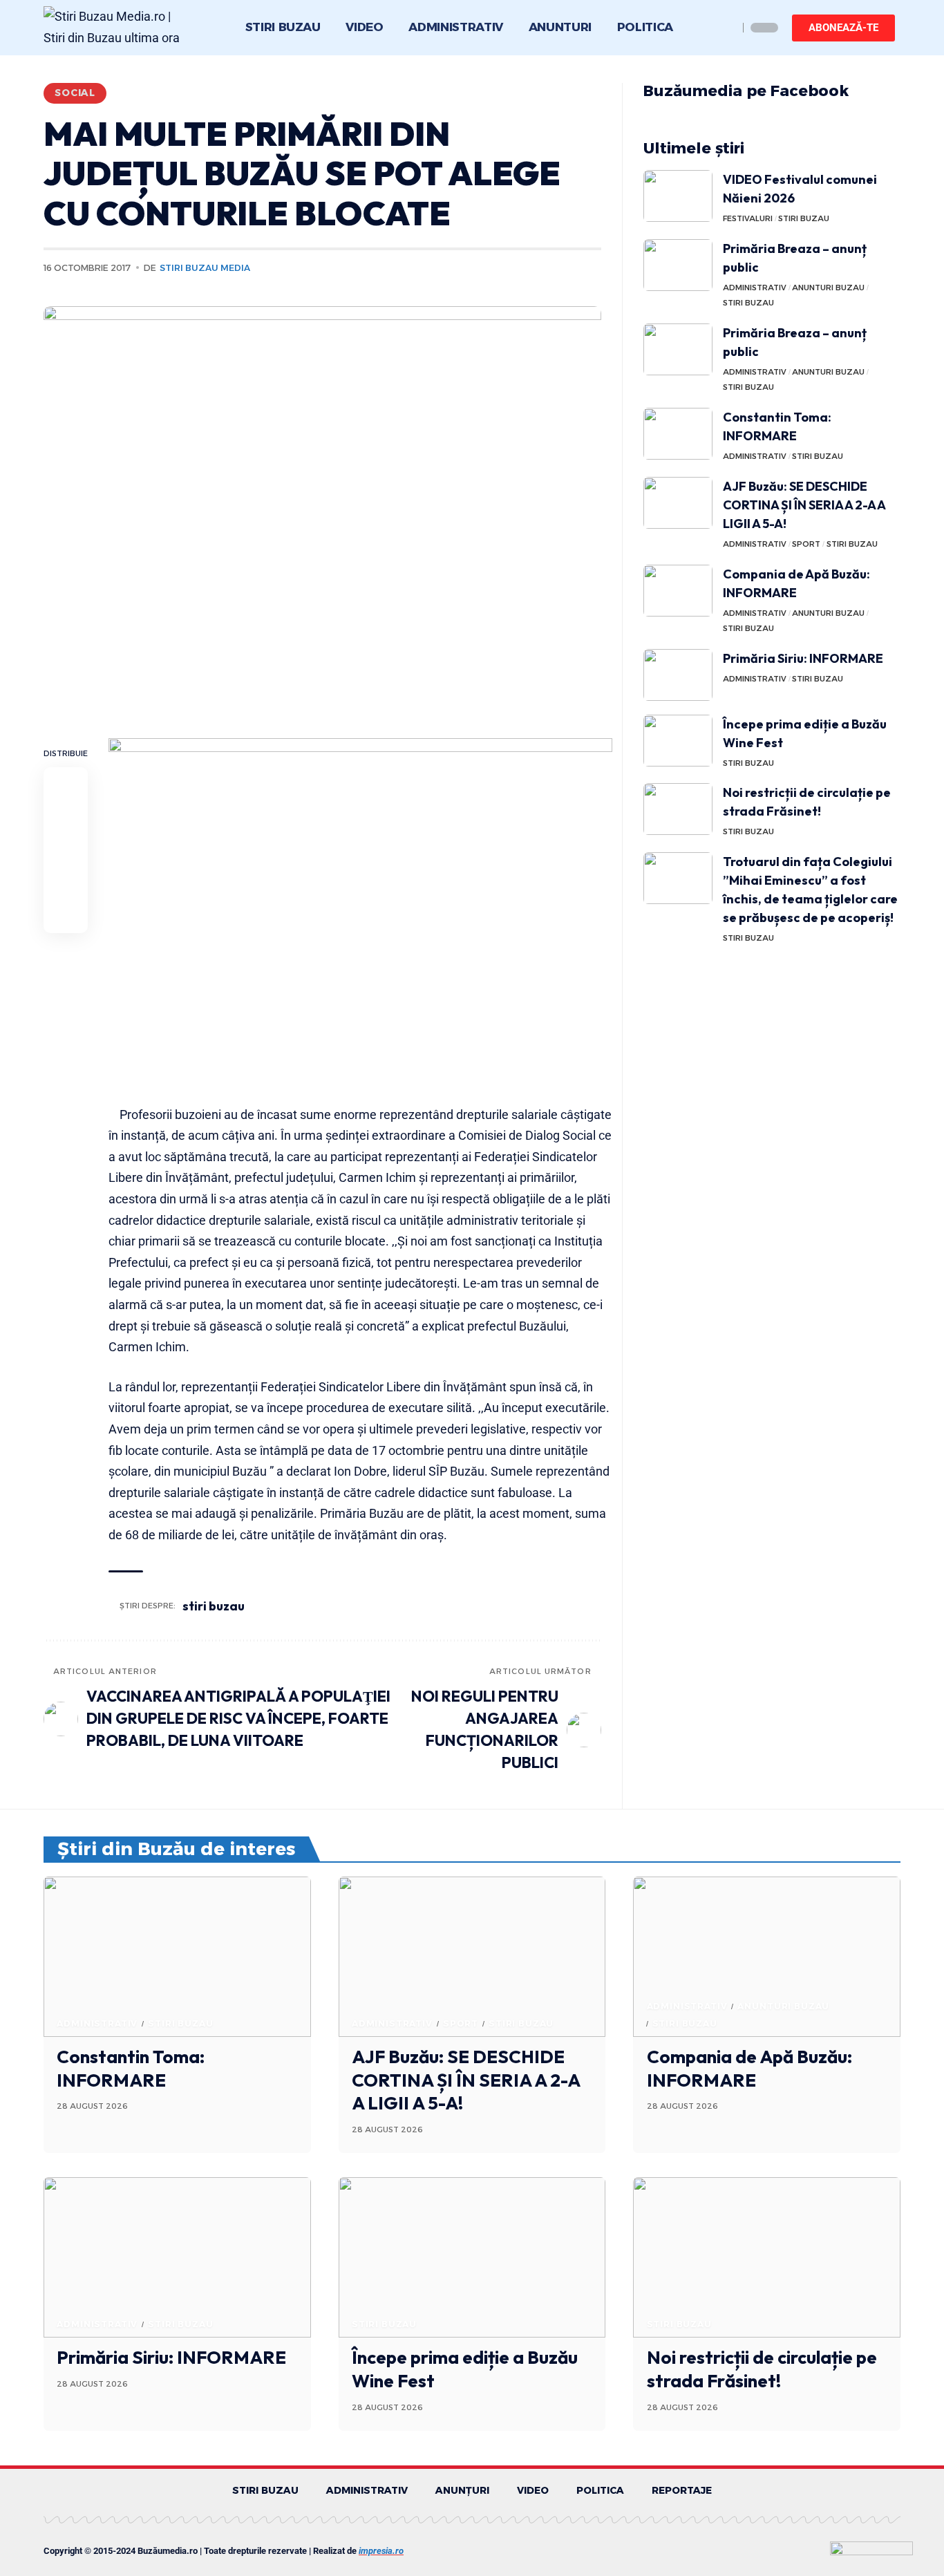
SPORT (806, 544)
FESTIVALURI (748, 218)
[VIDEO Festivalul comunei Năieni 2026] (678, 196)
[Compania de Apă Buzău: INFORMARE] (678, 591)
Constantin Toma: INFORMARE (131, 2068)
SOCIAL (75, 93)
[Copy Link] (66, 883)
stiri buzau (214, 1606)
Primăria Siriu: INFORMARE (803, 658)
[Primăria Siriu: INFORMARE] (678, 675)
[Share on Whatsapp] (66, 816)
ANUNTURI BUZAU (828, 288)
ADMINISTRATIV (755, 288)
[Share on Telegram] (66, 849)
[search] (724, 28)
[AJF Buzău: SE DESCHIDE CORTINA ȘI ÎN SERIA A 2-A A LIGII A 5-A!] (678, 503)
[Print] (66, 916)
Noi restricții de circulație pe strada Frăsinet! (762, 2369)
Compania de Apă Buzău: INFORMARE (749, 2068)
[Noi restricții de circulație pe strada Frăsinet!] (678, 809)
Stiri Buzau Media (205, 268)
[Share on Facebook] (66, 783)
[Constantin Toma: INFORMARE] (678, 434)
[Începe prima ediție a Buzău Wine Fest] (678, 741)
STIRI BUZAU (804, 218)
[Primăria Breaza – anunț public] (678, 265)
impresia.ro (381, 2551)
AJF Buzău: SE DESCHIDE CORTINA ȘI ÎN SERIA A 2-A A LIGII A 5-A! (804, 505)
